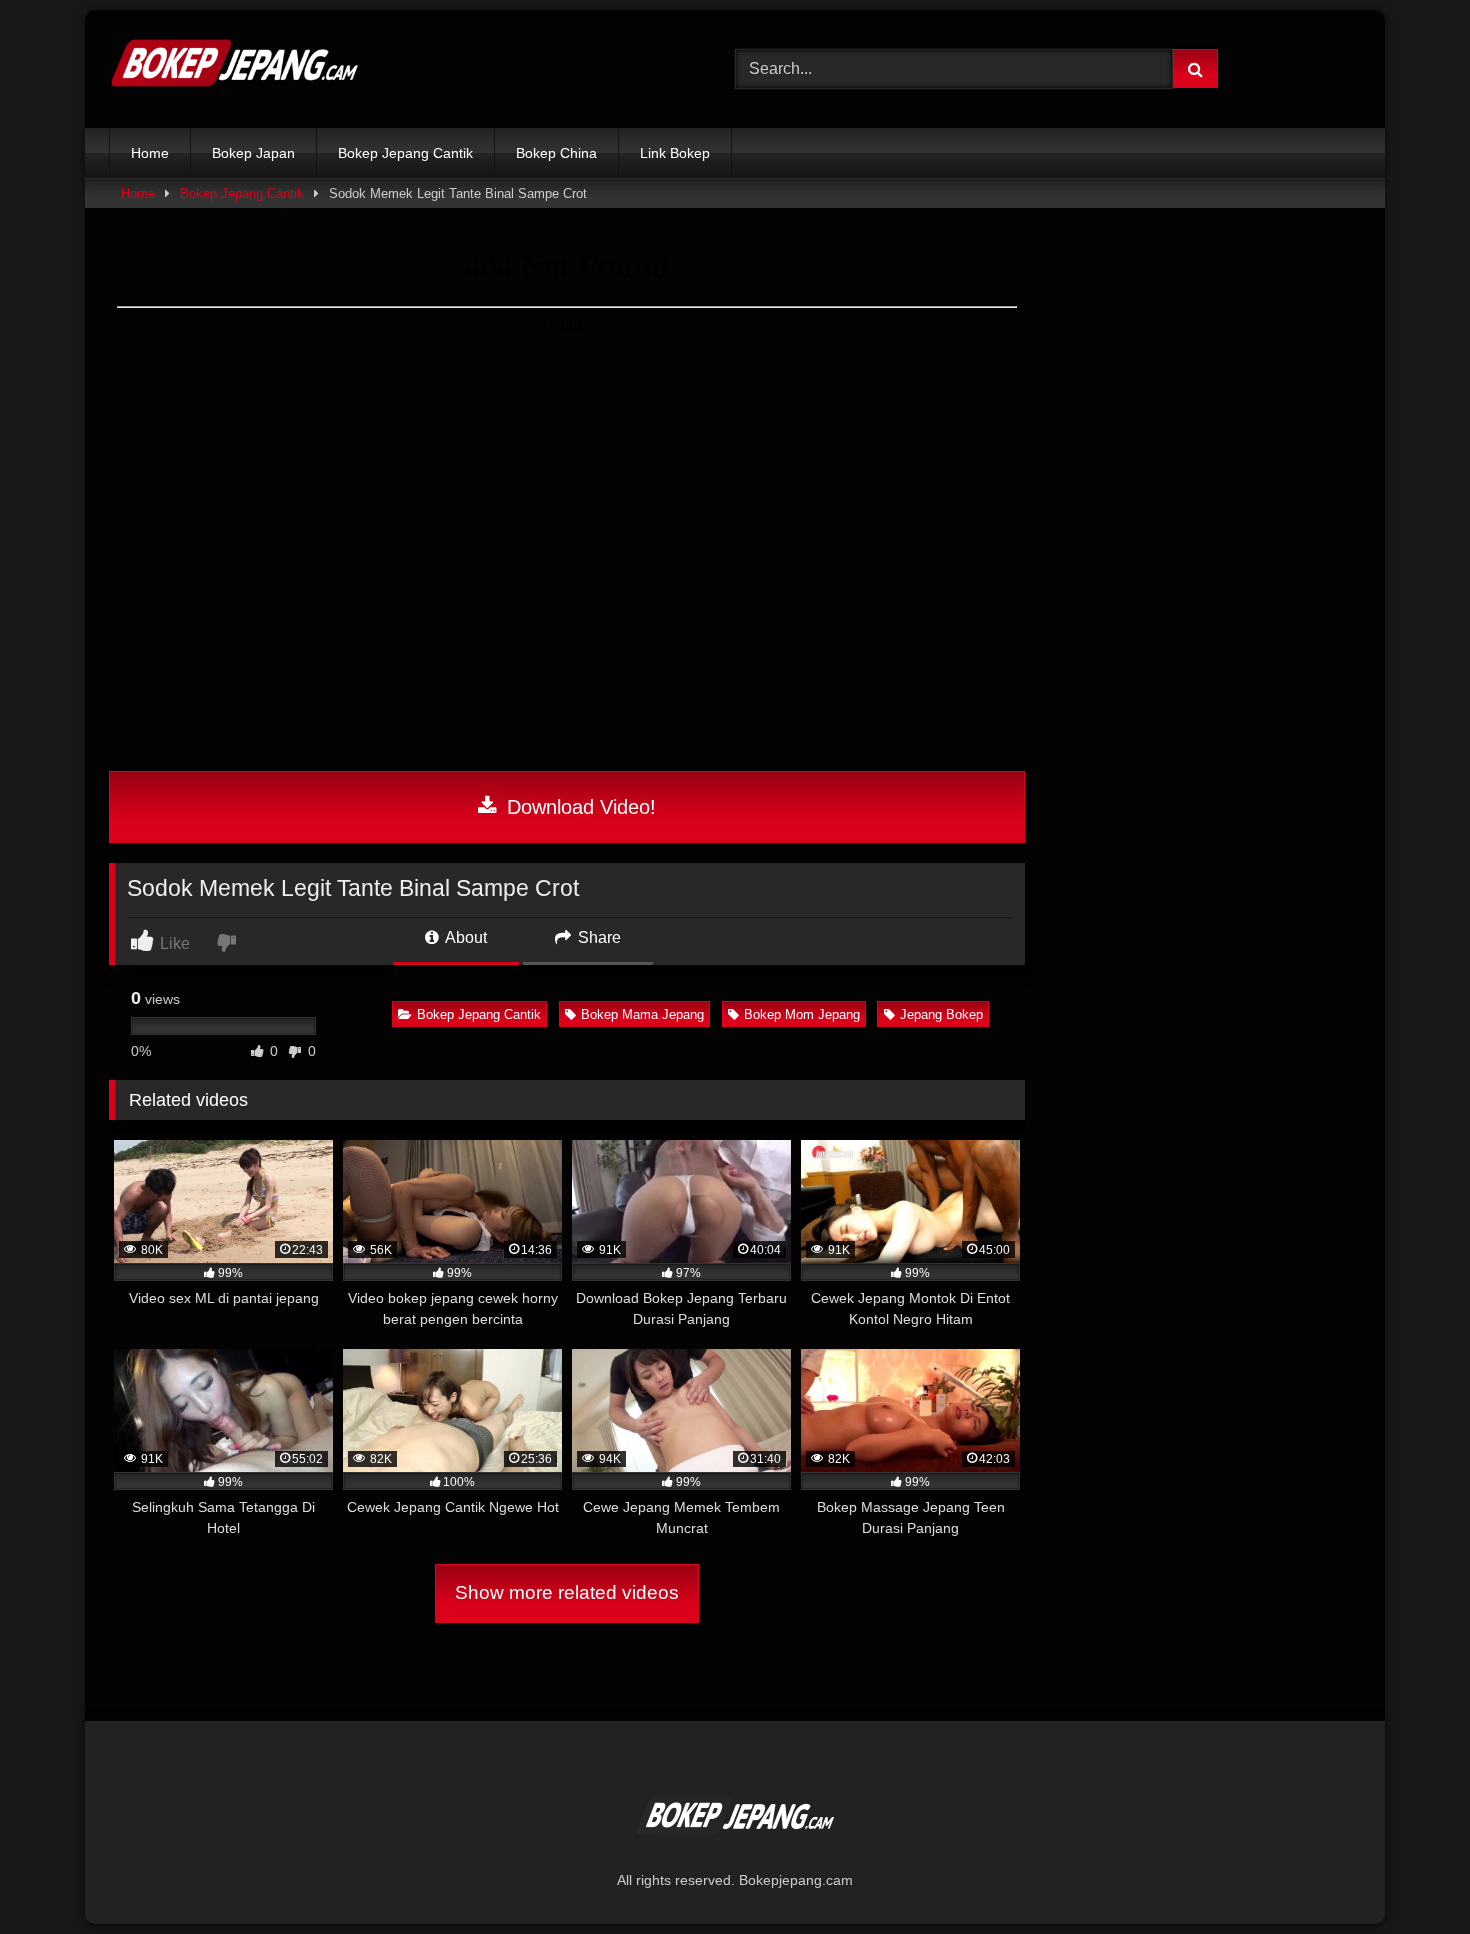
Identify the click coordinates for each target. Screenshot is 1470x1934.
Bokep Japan (253, 153)
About (464, 937)
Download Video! (578, 807)
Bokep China (556, 153)
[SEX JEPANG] (234, 69)
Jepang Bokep (941, 1014)
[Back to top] (1408, 1874)
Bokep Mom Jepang (802, 1014)
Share (597, 937)
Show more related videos (567, 1592)
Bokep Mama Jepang (642, 1014)
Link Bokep (675, 153)
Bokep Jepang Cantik (405, 153)
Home (150, 153)
